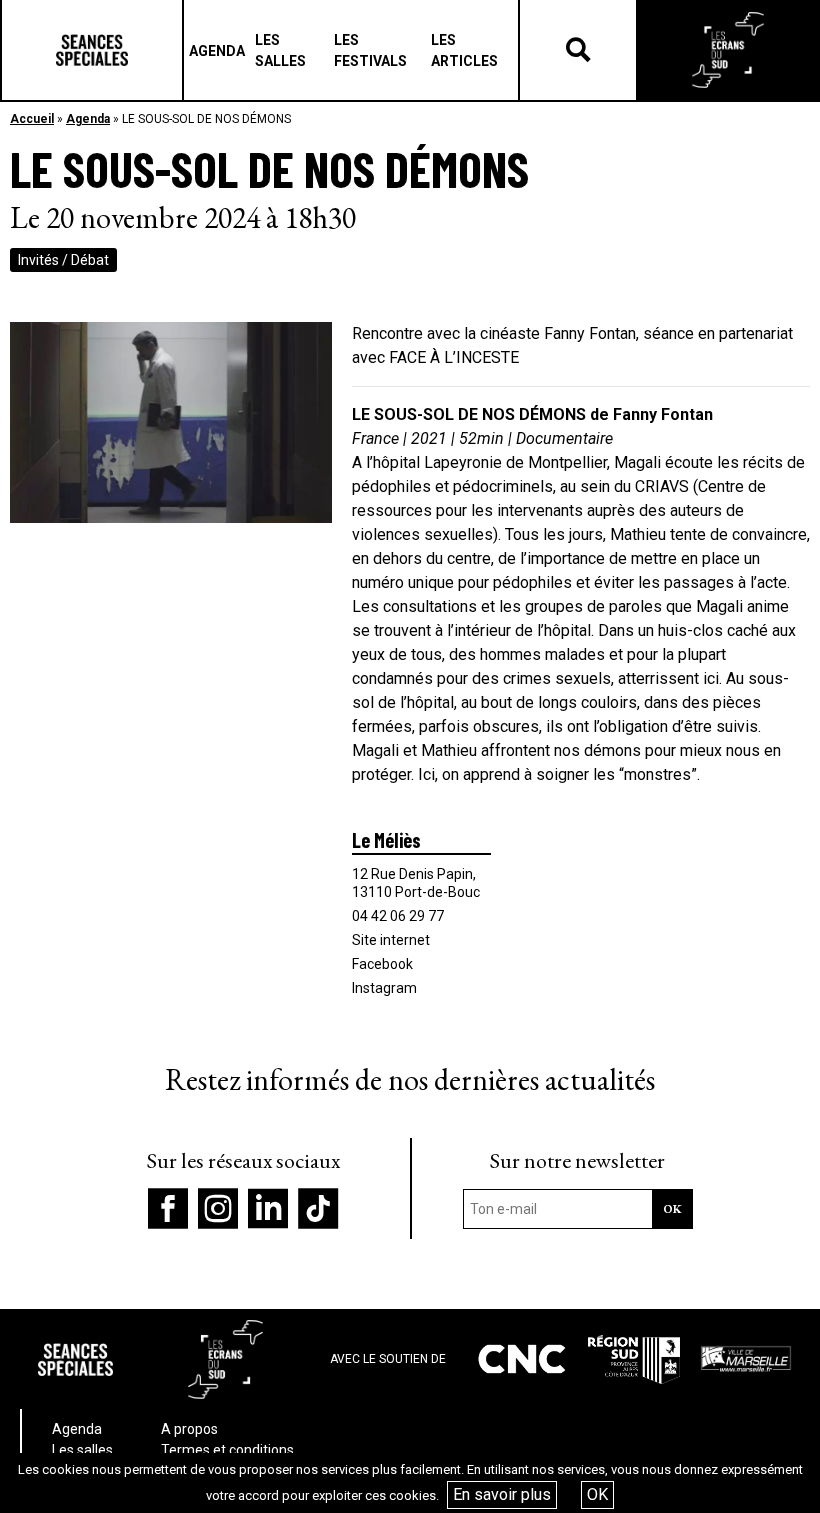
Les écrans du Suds (728, 50)
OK (597, 1494)
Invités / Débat (63, 260)
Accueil (32, 119)
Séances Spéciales (92, 50)
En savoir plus (502, 1494)
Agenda (88, 119)
